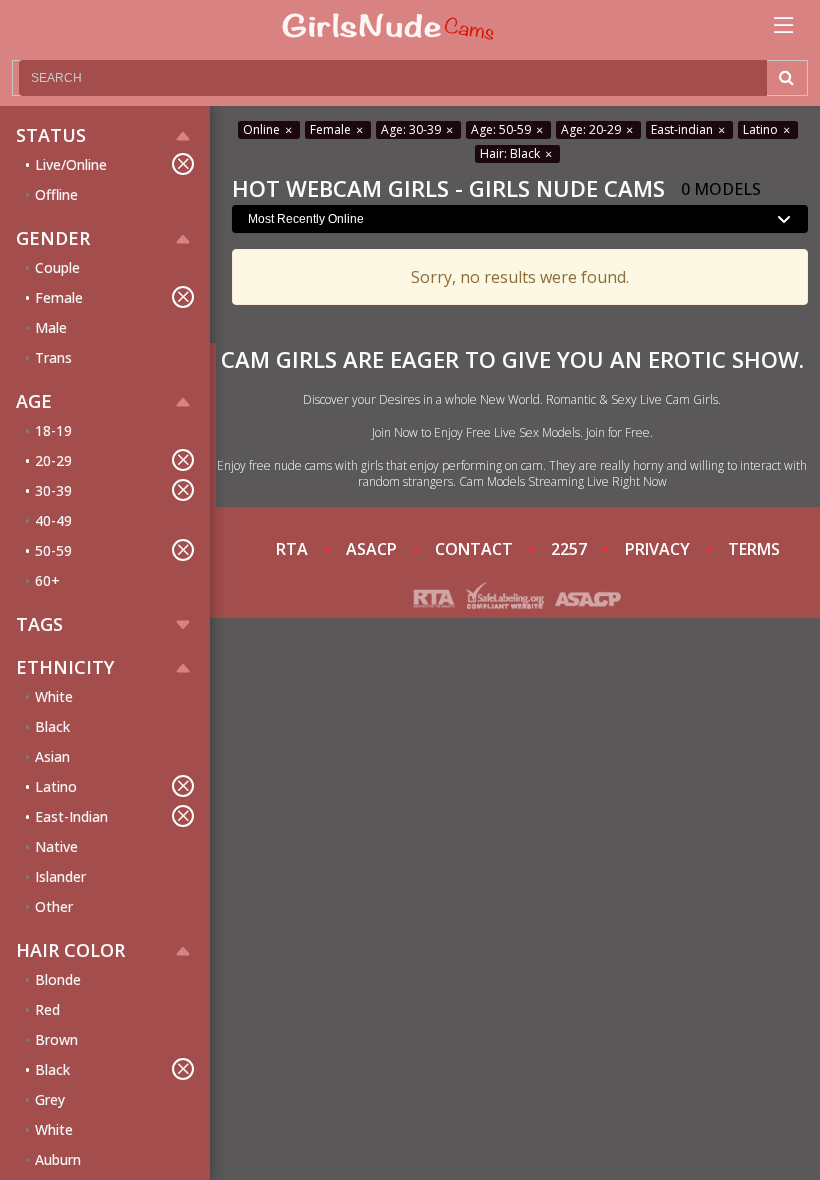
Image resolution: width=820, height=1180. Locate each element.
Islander (60, 876)
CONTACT (474, 549)
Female (59, 297)
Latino (56, 786)
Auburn (58, 1159)
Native (56, 846)
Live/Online (71, 164)
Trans (53, 357)
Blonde (58, 979)
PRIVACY (657, 549)
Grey (50, 1099)
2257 (569, 549)
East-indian (683, 129)
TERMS (754, 549)
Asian (52, 756)
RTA (292, 549)
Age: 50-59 (502, 129)
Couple (57, 267)
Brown (56, 1039)
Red (47, 1009)
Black (52, 726)
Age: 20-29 (592, 129)
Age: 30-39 (412, 129)
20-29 (53, 460)
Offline (56, 194)
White (54, 696)
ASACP (371, 549)
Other (54, 906)
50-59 (53, 550)
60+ (47, 580)
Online (263, 129)
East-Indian (71, 816)
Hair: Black (511, 153)
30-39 (53, 490)
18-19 (53, 430)
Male (51, 327)
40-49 (53, 520)
